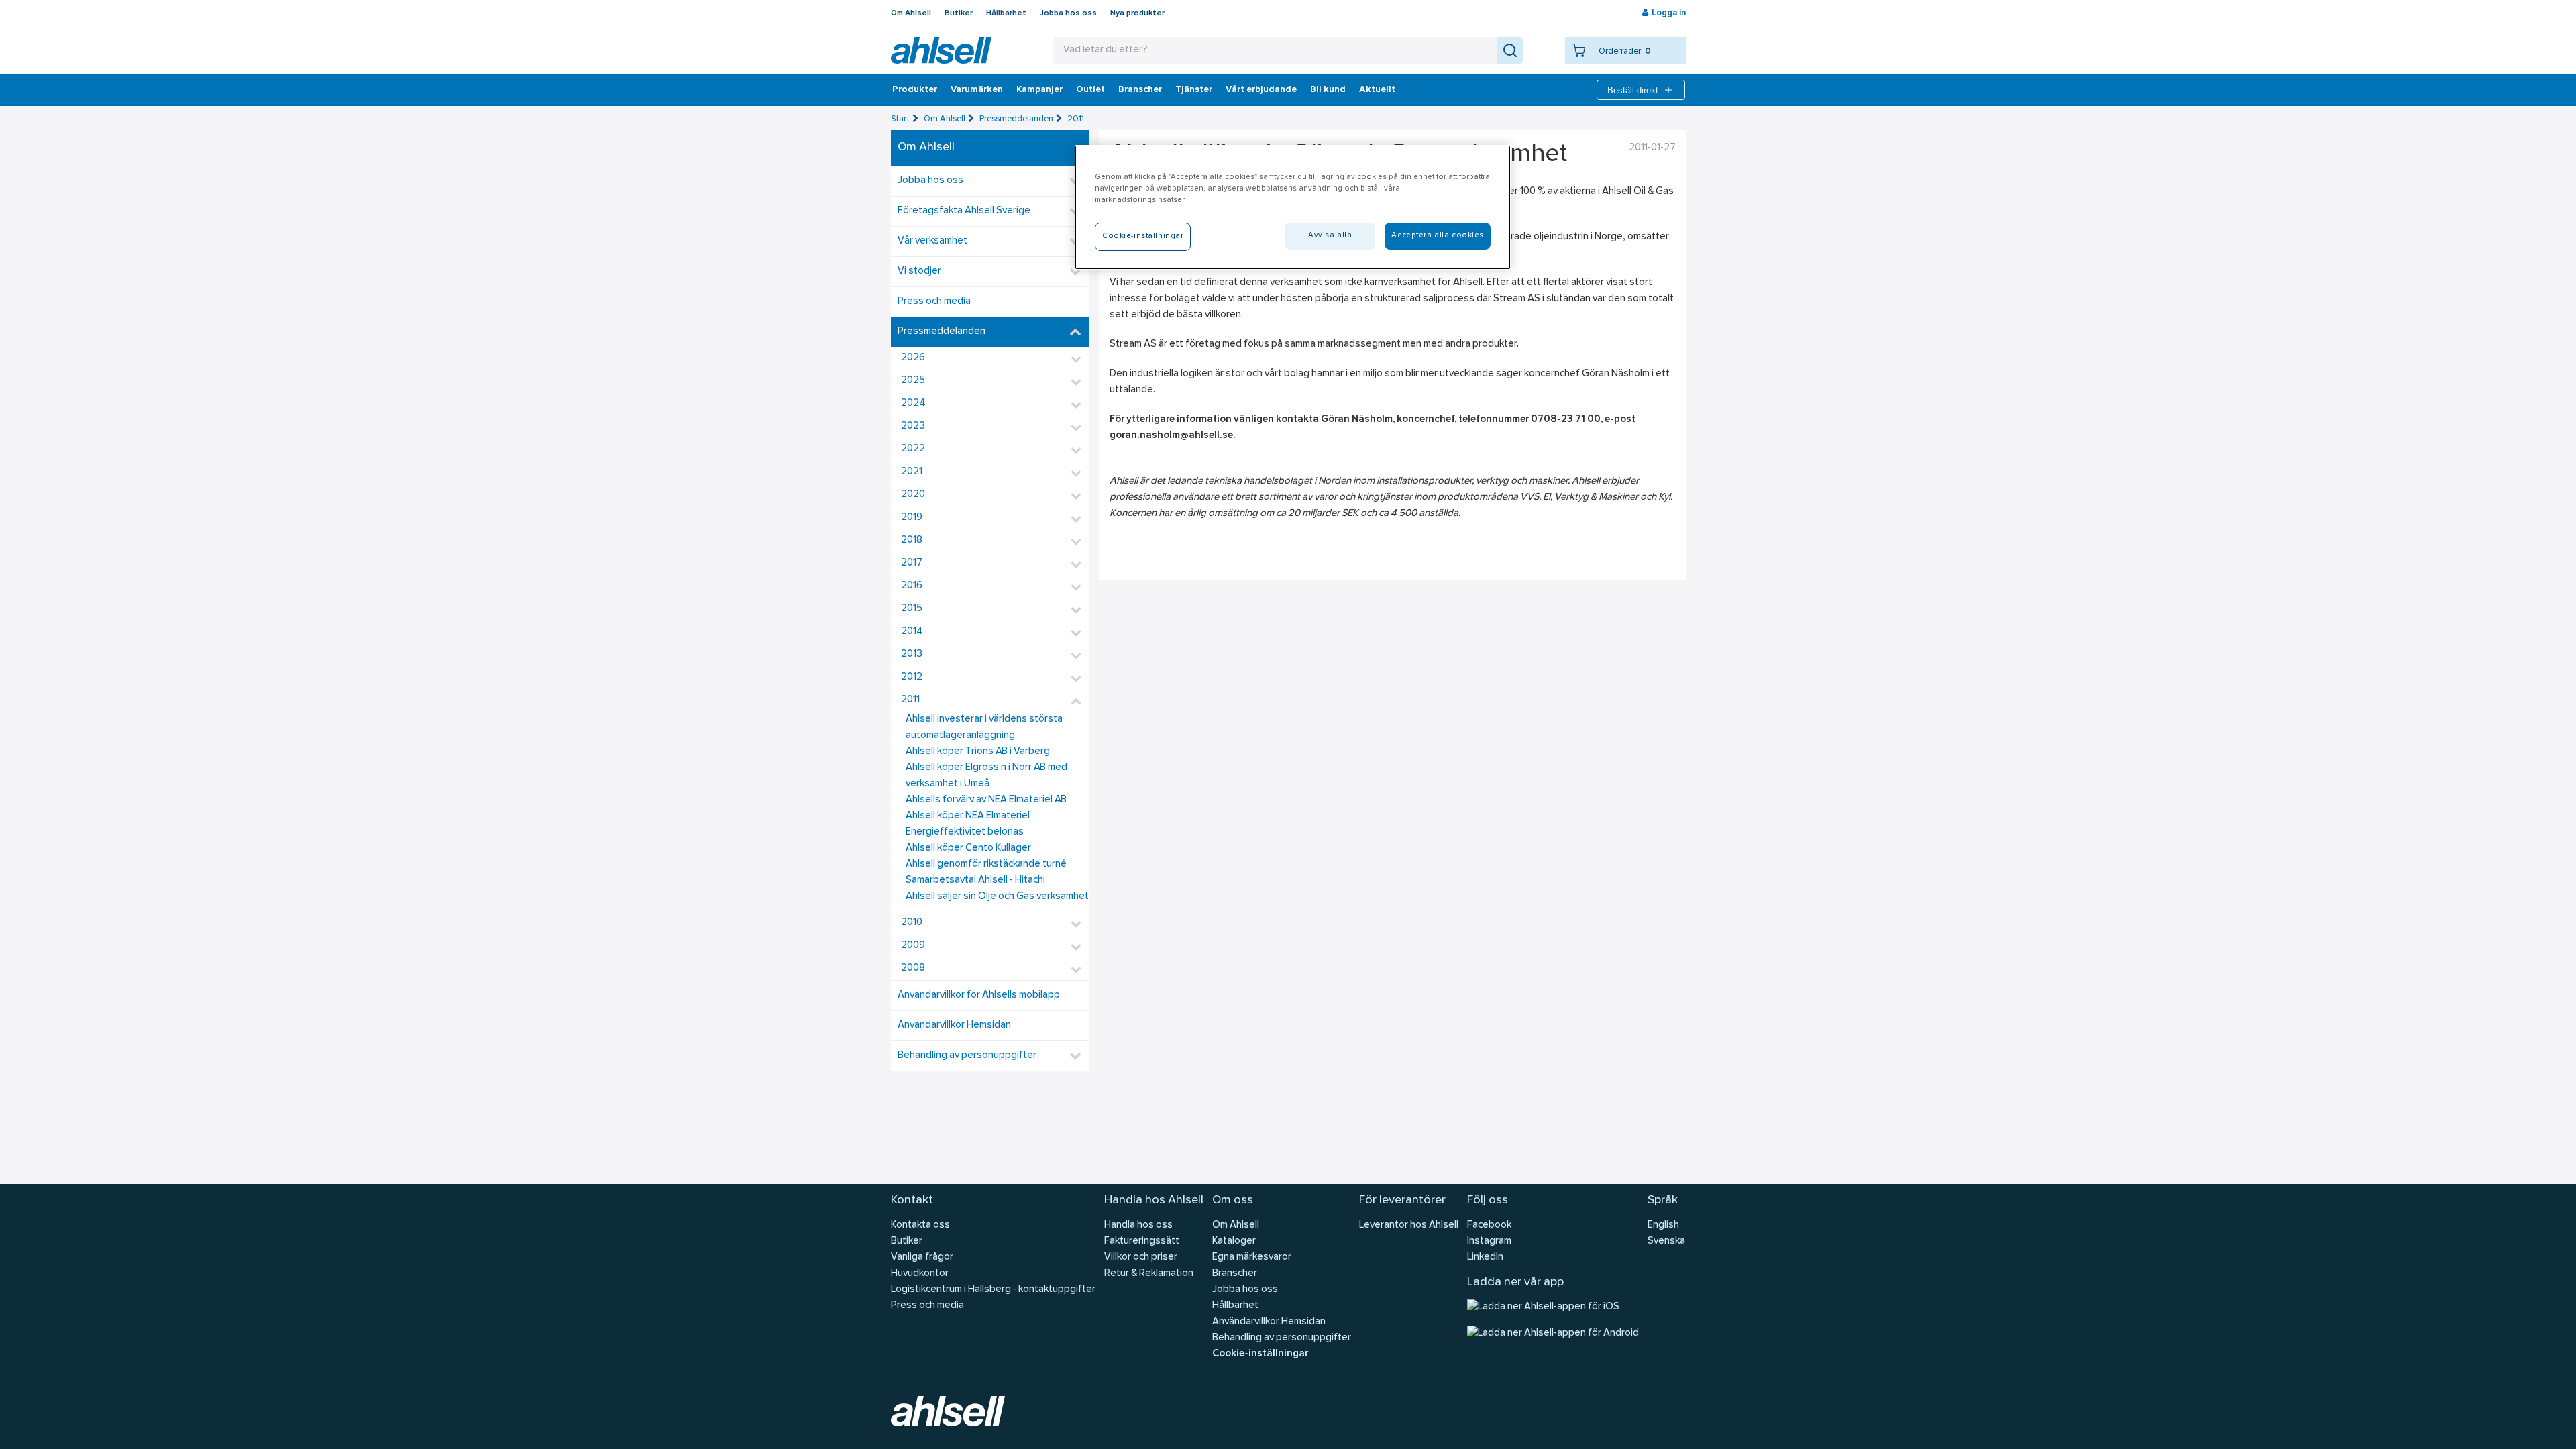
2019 (912, 518)
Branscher (1140, 90)
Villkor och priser (1141, 1257)
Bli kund (1328, 90)
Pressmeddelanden (1016, 119)
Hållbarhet (1006, 13)
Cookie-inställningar (1260, 1354)
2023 (913, 426)
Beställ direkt (1633, 90)
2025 (913, 381)
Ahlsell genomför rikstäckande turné (986, 864)
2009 (913, 946)
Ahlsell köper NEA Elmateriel (968, 816)
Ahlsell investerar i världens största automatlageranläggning (984, 728)
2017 (912, 563)
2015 (912, 609)
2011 (1076, 119)
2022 (913, 449)
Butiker (959, 13)
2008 (913, 968)
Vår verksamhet (932, 241)
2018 (912, 540)
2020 (913, 495)
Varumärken (977, 90)
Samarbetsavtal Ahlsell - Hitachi (975, 880)
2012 (912, 677)
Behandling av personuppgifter (967, 1056)
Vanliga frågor (922, 1257)
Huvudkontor (920, 1274)
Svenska (1666, 1241)
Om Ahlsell (911, 13)
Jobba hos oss (1068, 13)
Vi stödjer (919, 271)
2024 (913, 404)
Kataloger (1234, 1241)
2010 (912, 923)
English (1663, 1225)
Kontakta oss (920, 1225)
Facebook (1489, 1225)
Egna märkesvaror (1252, 1257)
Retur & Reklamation (1149, 1274)
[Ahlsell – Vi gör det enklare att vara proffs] (941, 50)
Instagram (1489, 1241)
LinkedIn (1485, 1257)
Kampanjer (1039, 90)
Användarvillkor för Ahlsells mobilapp (979, 995)
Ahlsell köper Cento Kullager (968, 848)
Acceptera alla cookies (1438, 235)
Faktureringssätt (1142, 1241)
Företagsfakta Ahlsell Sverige (964, 211)
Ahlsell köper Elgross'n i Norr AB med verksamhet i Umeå (986, 776)
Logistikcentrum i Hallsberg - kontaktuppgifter (993, 1290)
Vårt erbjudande (1261, 90)
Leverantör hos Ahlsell (1409, 1225)
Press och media (934, 302)
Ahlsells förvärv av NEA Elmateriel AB (986, 800)
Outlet (1090, 90)
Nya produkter (1137, 13)
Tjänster (1194, 90)
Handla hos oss (1138, 1225)
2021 (912, 472)
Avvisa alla (1330, 235)
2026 (913, 358)
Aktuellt (1377, 90)
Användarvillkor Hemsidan (954, 1025)
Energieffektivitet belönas (965, 832)
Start (900, 119)
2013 (912, 654)
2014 (912, 632)
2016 (912, 586)
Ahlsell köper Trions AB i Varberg (978, 752)
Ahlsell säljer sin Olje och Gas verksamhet (997, 897)
